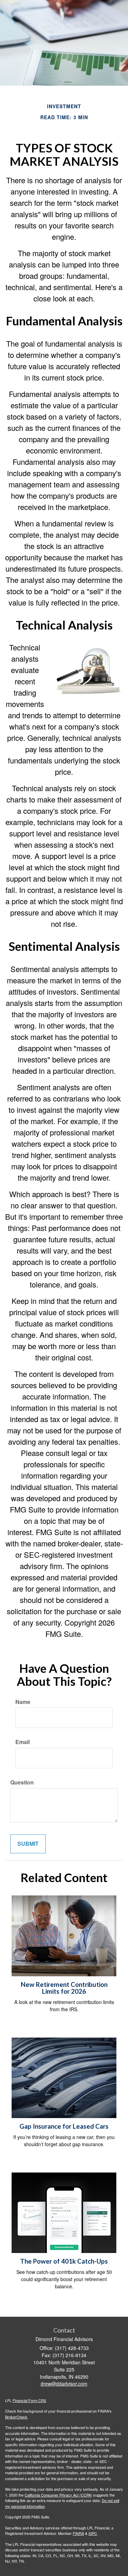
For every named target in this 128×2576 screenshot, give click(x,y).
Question (22, 1782)
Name (23, 1702)
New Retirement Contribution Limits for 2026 (64, 1988)
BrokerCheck (16, 2417)
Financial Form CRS (29, 2400)
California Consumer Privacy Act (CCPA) (58, 2495)
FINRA (78, 2533)
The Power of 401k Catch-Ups (64, 2261)
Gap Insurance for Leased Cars (64, 2126)
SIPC (93, 2533)
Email (23, 1742)
